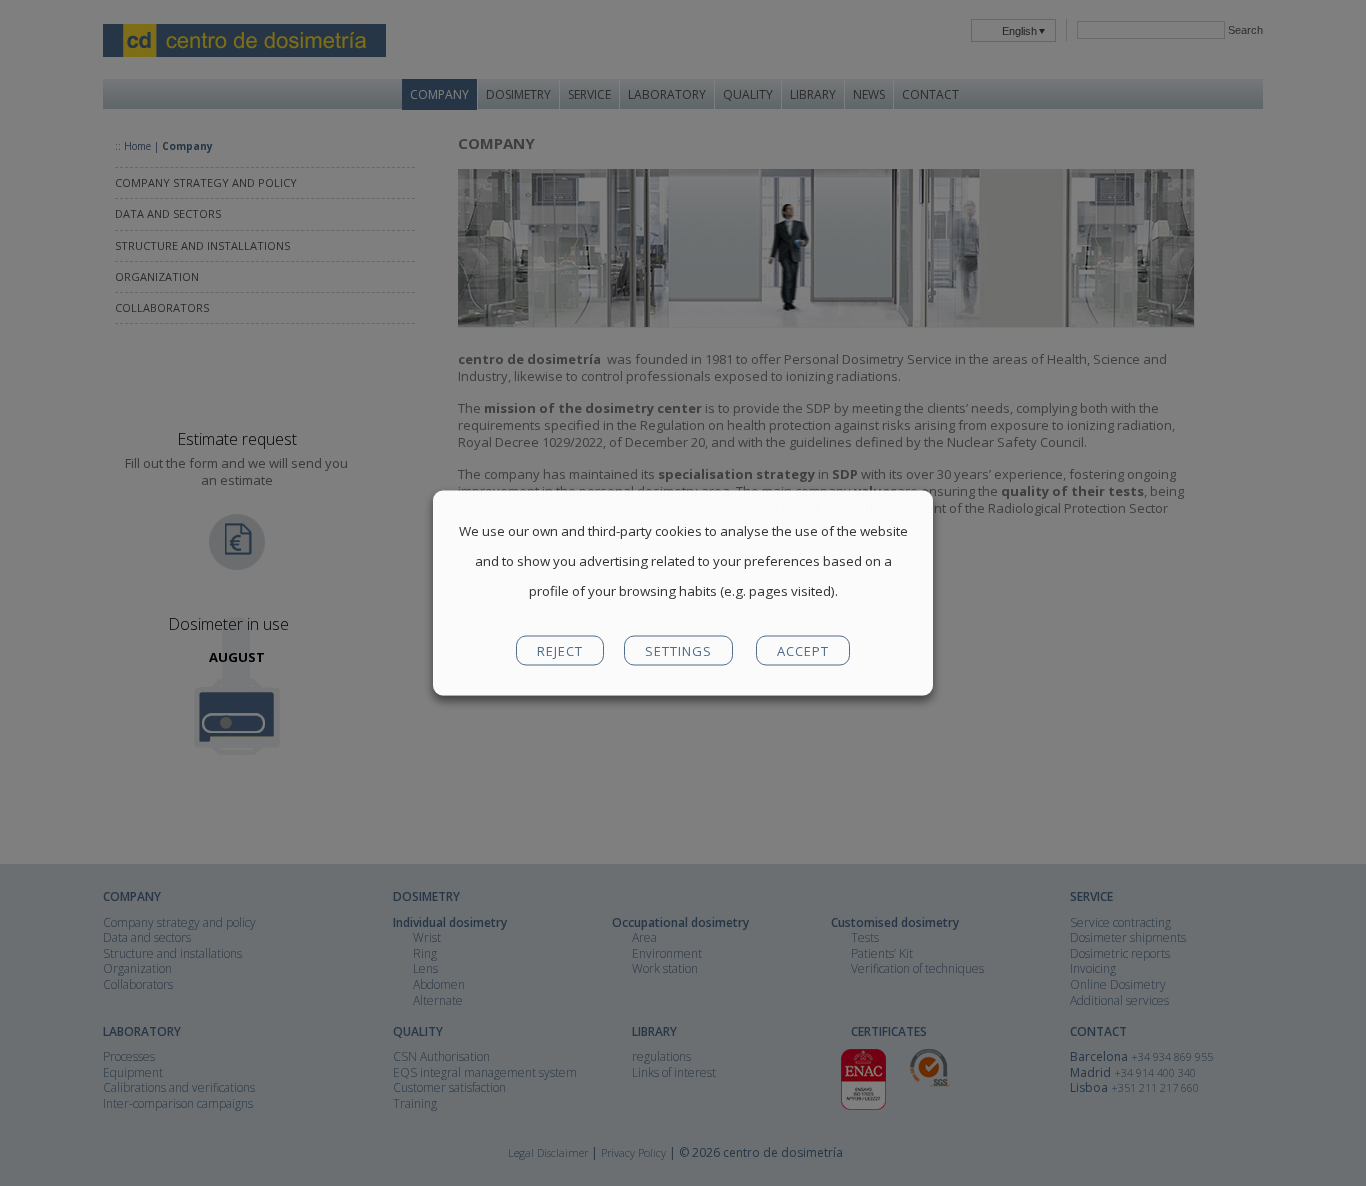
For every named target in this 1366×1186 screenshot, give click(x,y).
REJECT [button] (560, 651)
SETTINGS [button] (678, 651)
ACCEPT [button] (803, 651)
